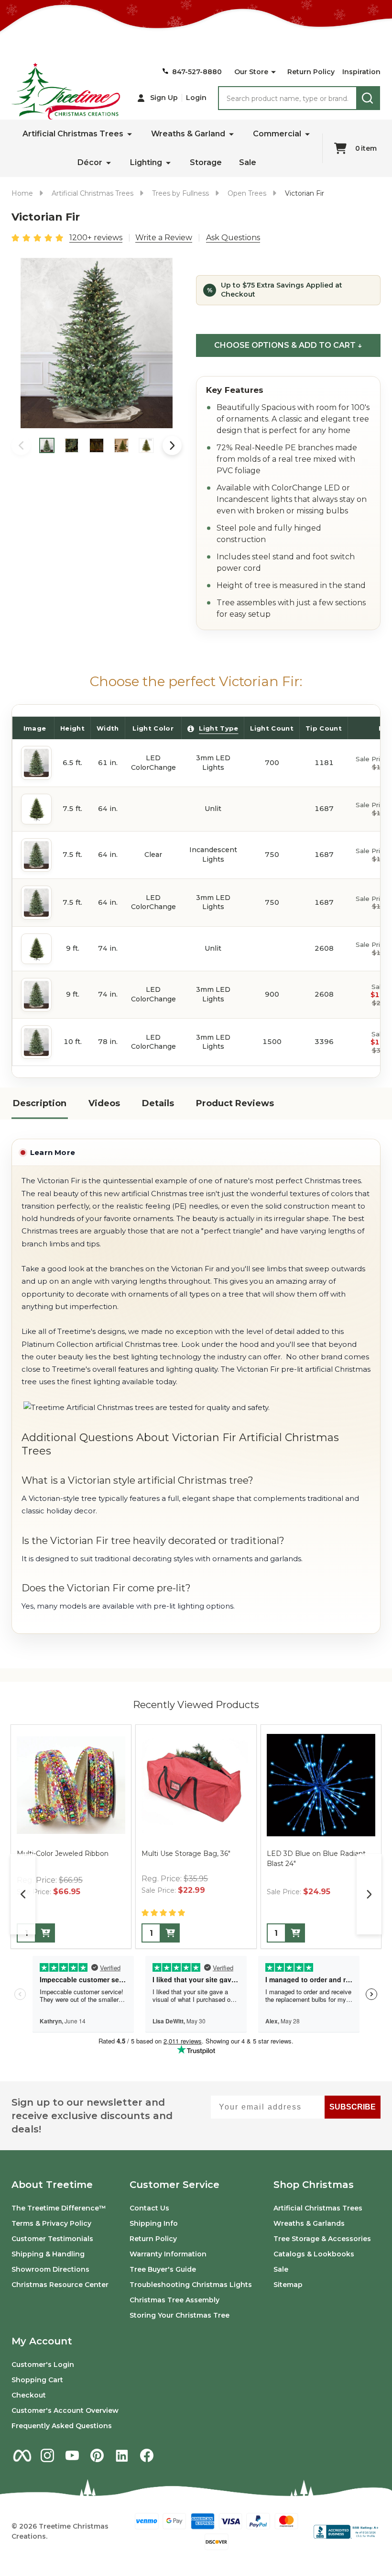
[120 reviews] (38, 237)
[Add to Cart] (45, 1933)
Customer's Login (43, 2365)
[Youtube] (72, 2455)
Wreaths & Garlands (309, 2223)
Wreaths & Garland (188, 134)
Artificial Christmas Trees (73, 134)
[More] (273, 72)
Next (172, 445)
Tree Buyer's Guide (163, 2269)
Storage (206, 162)
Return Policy (311, 72)
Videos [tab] (104, 1103)
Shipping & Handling (48, 2254)
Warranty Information (168, 2254)
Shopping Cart (37, 2380)
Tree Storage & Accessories (322, 2239)
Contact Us (149, 2208)
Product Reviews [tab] (235, 1103)
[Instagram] (47, 2455)
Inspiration (361, 72)
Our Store (251, 72)
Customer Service (174, 2185)
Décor (90, 162)
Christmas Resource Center (60, 2285)
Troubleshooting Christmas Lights (191, 2285)
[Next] (369, 1894)
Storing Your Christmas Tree (180, 2315)
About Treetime (52, 2185)
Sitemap (288, 2285)
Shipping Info (154, 2223)
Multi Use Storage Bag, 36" (186, 1854)
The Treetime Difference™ (59, 2208)
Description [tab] (40, 1103)
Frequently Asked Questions (62, 2426)
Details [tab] (158, 1103)
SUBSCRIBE (353, 2107)
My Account (42, 2341)
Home (22, 193)
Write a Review (164, 238)
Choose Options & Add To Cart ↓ (288, 345)
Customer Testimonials (52, 2239)
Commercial (277, 134)
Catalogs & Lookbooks (314, 2254)
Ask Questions (233, 238)
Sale (248, 162)
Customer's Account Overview (65, 2410)
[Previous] (23, 1894)
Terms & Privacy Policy (51, 2223)
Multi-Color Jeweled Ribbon (63, 1854)
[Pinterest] (97, 2455)
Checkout (29, 2395)
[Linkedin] (122, 2455)
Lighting (146, 162)
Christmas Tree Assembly (174, 2300)
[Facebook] (147, 2455)
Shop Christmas (314, 2185)
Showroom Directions (50, 2269)
